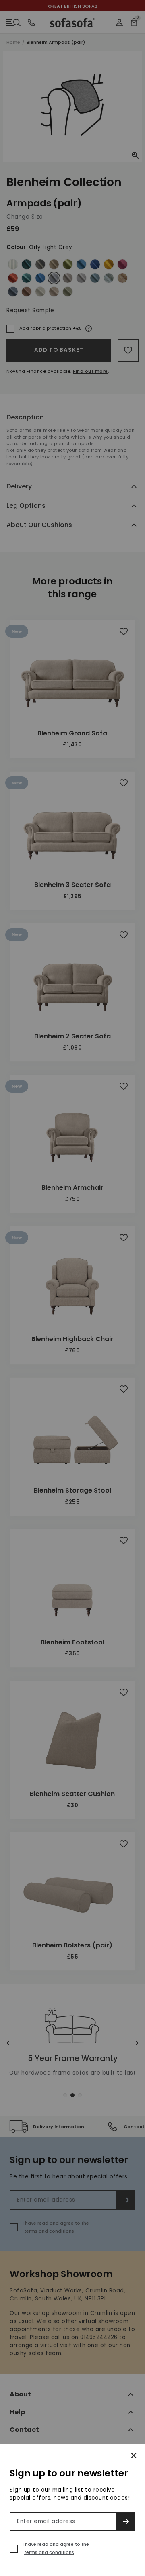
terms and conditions (49, 2552)
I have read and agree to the (56, 2548)
